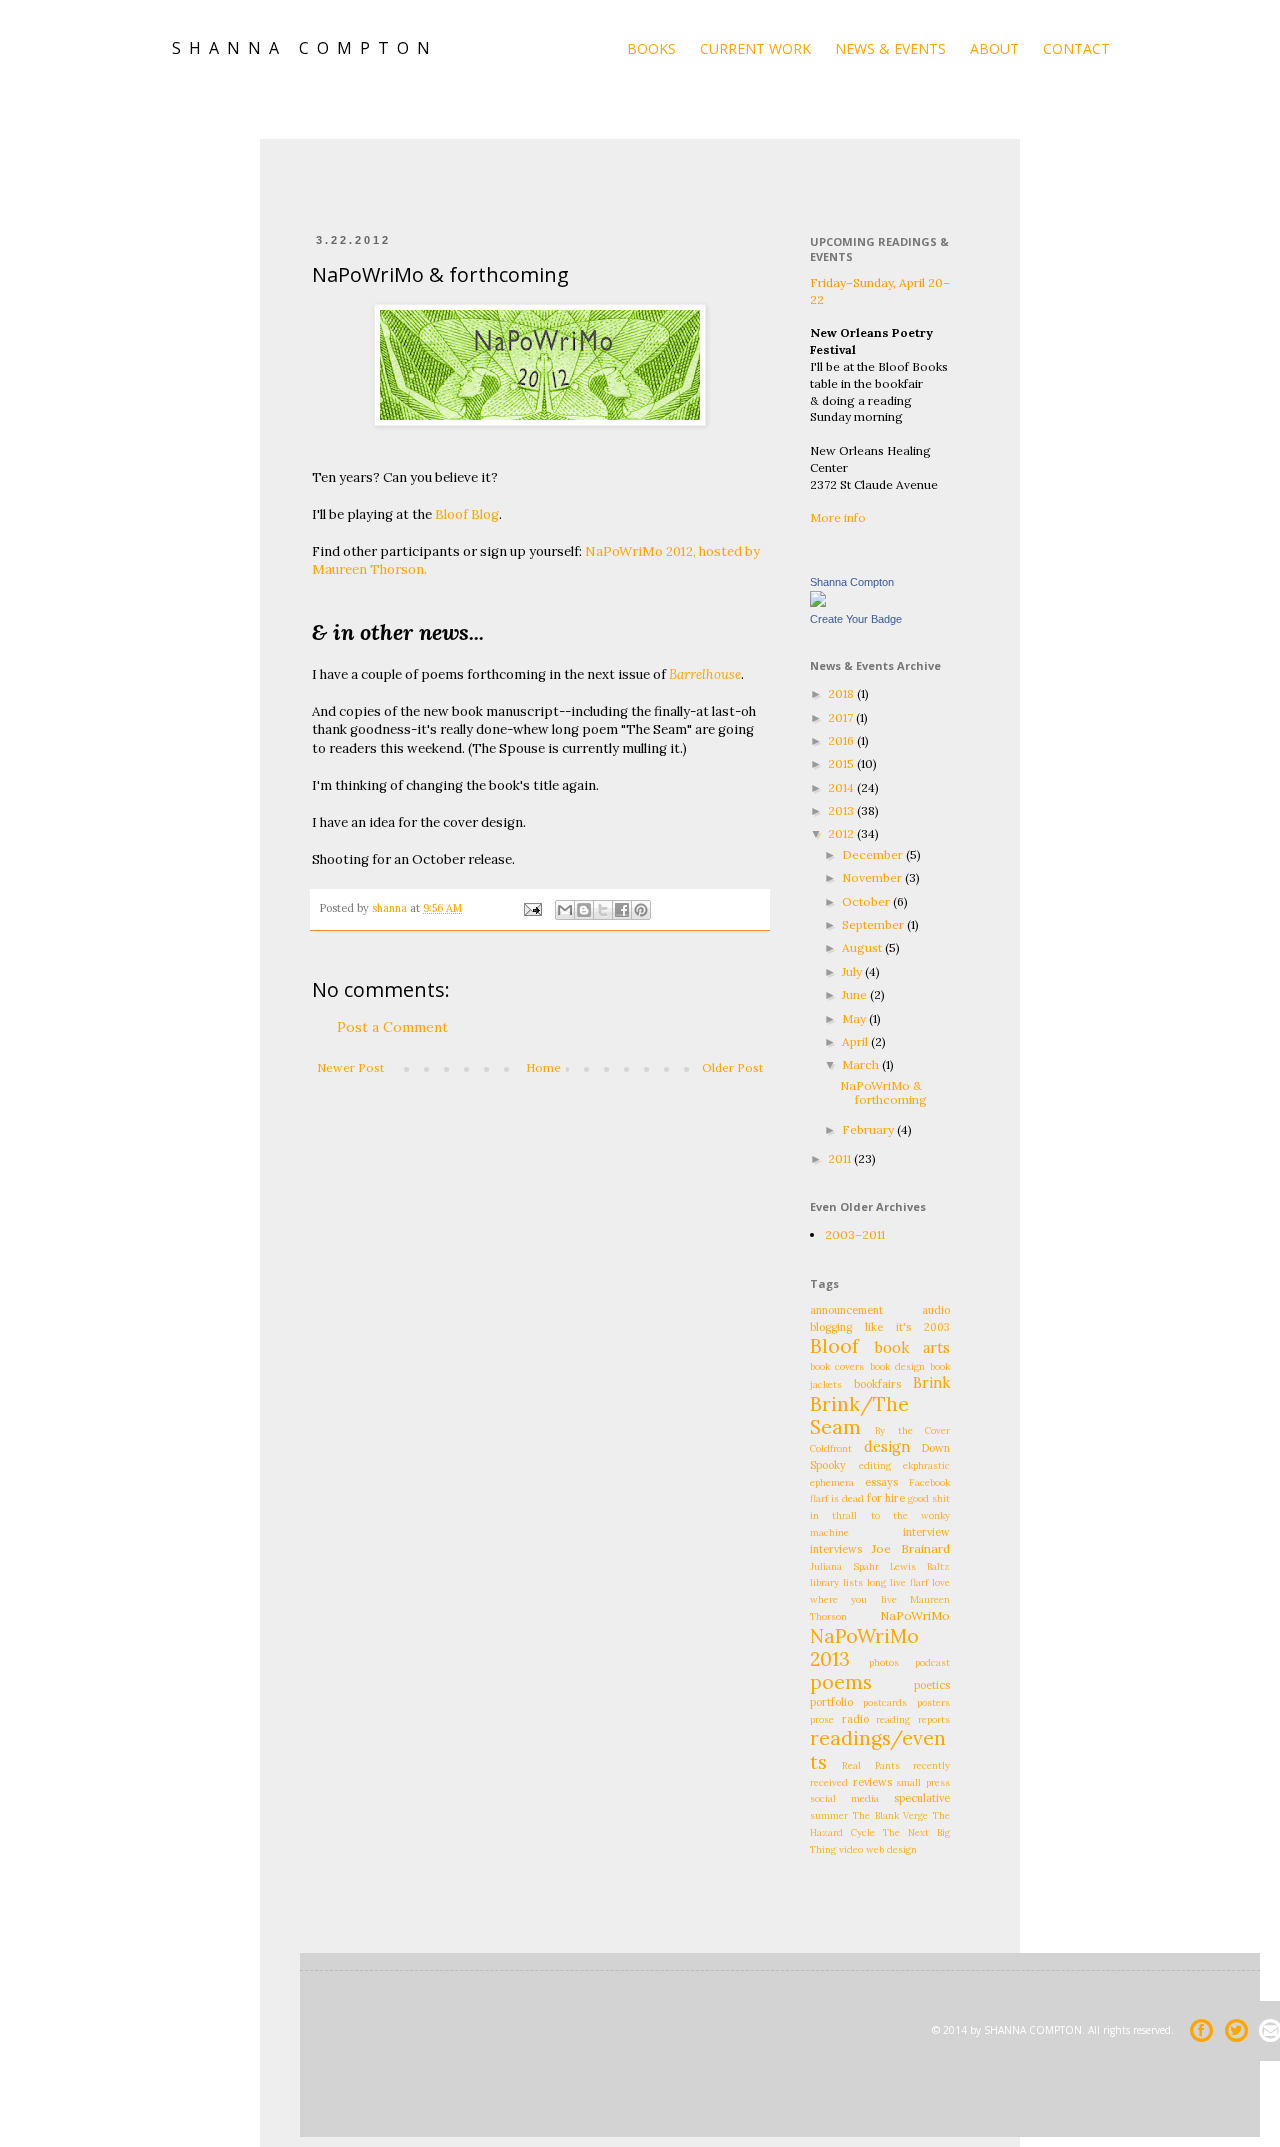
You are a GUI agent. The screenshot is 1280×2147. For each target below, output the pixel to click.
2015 (842, 763)
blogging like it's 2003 (880, 1327)
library (824, 1582)
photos (884, 1662)
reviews (872, 1782)
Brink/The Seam (859, 1415)
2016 (842, 740)
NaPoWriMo (915, 1615)
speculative (922, 1798)
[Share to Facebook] (622, 910)
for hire (886, 1498)
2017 (842, 717)
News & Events (890, 48)
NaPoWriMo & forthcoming (883, 1092)
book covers (837, 1366)
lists (853, 1582)
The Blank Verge (891, 1815)
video (851, 1849)
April (856, 1041)
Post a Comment (392, 1027)
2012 (842, 833)
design (887, 1447)
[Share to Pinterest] (641, 910)
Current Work (755, 48)
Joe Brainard (911, 1548)
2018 (842, 693)
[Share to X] (603, 910)
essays (881, 1482)
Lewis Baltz (920, 1566)
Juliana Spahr (844, 1566)
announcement (846, 1310)
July (853, 971)
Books (651, 48)
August (863, 947)
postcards (885, 1702)
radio (855, 1719)
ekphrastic (926, 1465)
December (874, 854)
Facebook (929, 1482)
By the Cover (912, 1430)
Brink (931, 1383)
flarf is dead (837, 1498)
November (873, 877)
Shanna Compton (852, 582)
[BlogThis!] (584, 910)
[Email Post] (532, 908)
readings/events (878, 1749)
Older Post (732, 1067)
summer (829, 1815)
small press (923, 1782)
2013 (842, 810)
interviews (836, 1549)
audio (936, 1310)
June (856, 994)
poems (841, 1682)
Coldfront (831, 1448)
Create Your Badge (856, 619)
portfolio (831, 1702)
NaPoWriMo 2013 (864, 1647)
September (874, 924)
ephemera (832, 1482)
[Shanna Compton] (818, 602)
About (994, 48)
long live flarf (897, 1582)
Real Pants (870, 1765)
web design (891, 1849)
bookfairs (877, 1384)
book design (897, 1366)
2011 (841, 1158)
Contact (1076, 48)
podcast (932, 1662)
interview (926, 1532)
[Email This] (565, 910)
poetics (932, 1685)
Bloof (834, 1346)
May (855, 1018)
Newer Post (350, 1067)
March (862, 1064)
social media (844, 1798)
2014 (842, 787)
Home (543, 1067)
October (867, 901)
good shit (929, 1498)
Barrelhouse (705, 674)
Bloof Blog (467, 514)
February (869, 1129)
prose (822, 1719)
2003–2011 (855, 1234)
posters (933, 1702)
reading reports (913, 1719)
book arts (913, 1348)
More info (838, 517)
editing (875, 1465)
